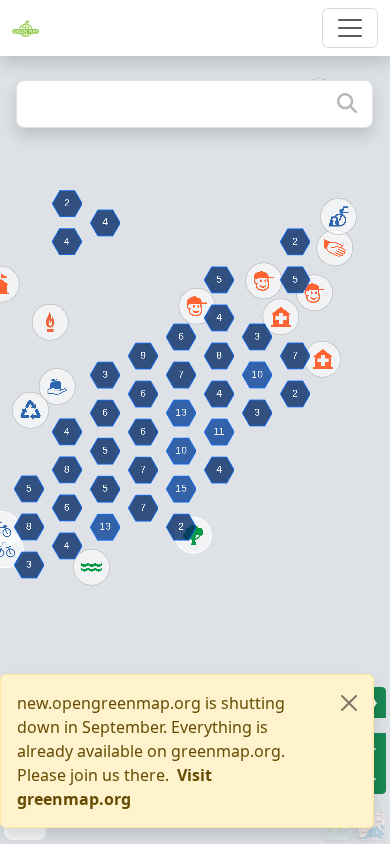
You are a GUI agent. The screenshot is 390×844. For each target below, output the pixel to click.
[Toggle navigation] (350, 28)
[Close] (349, 703)
